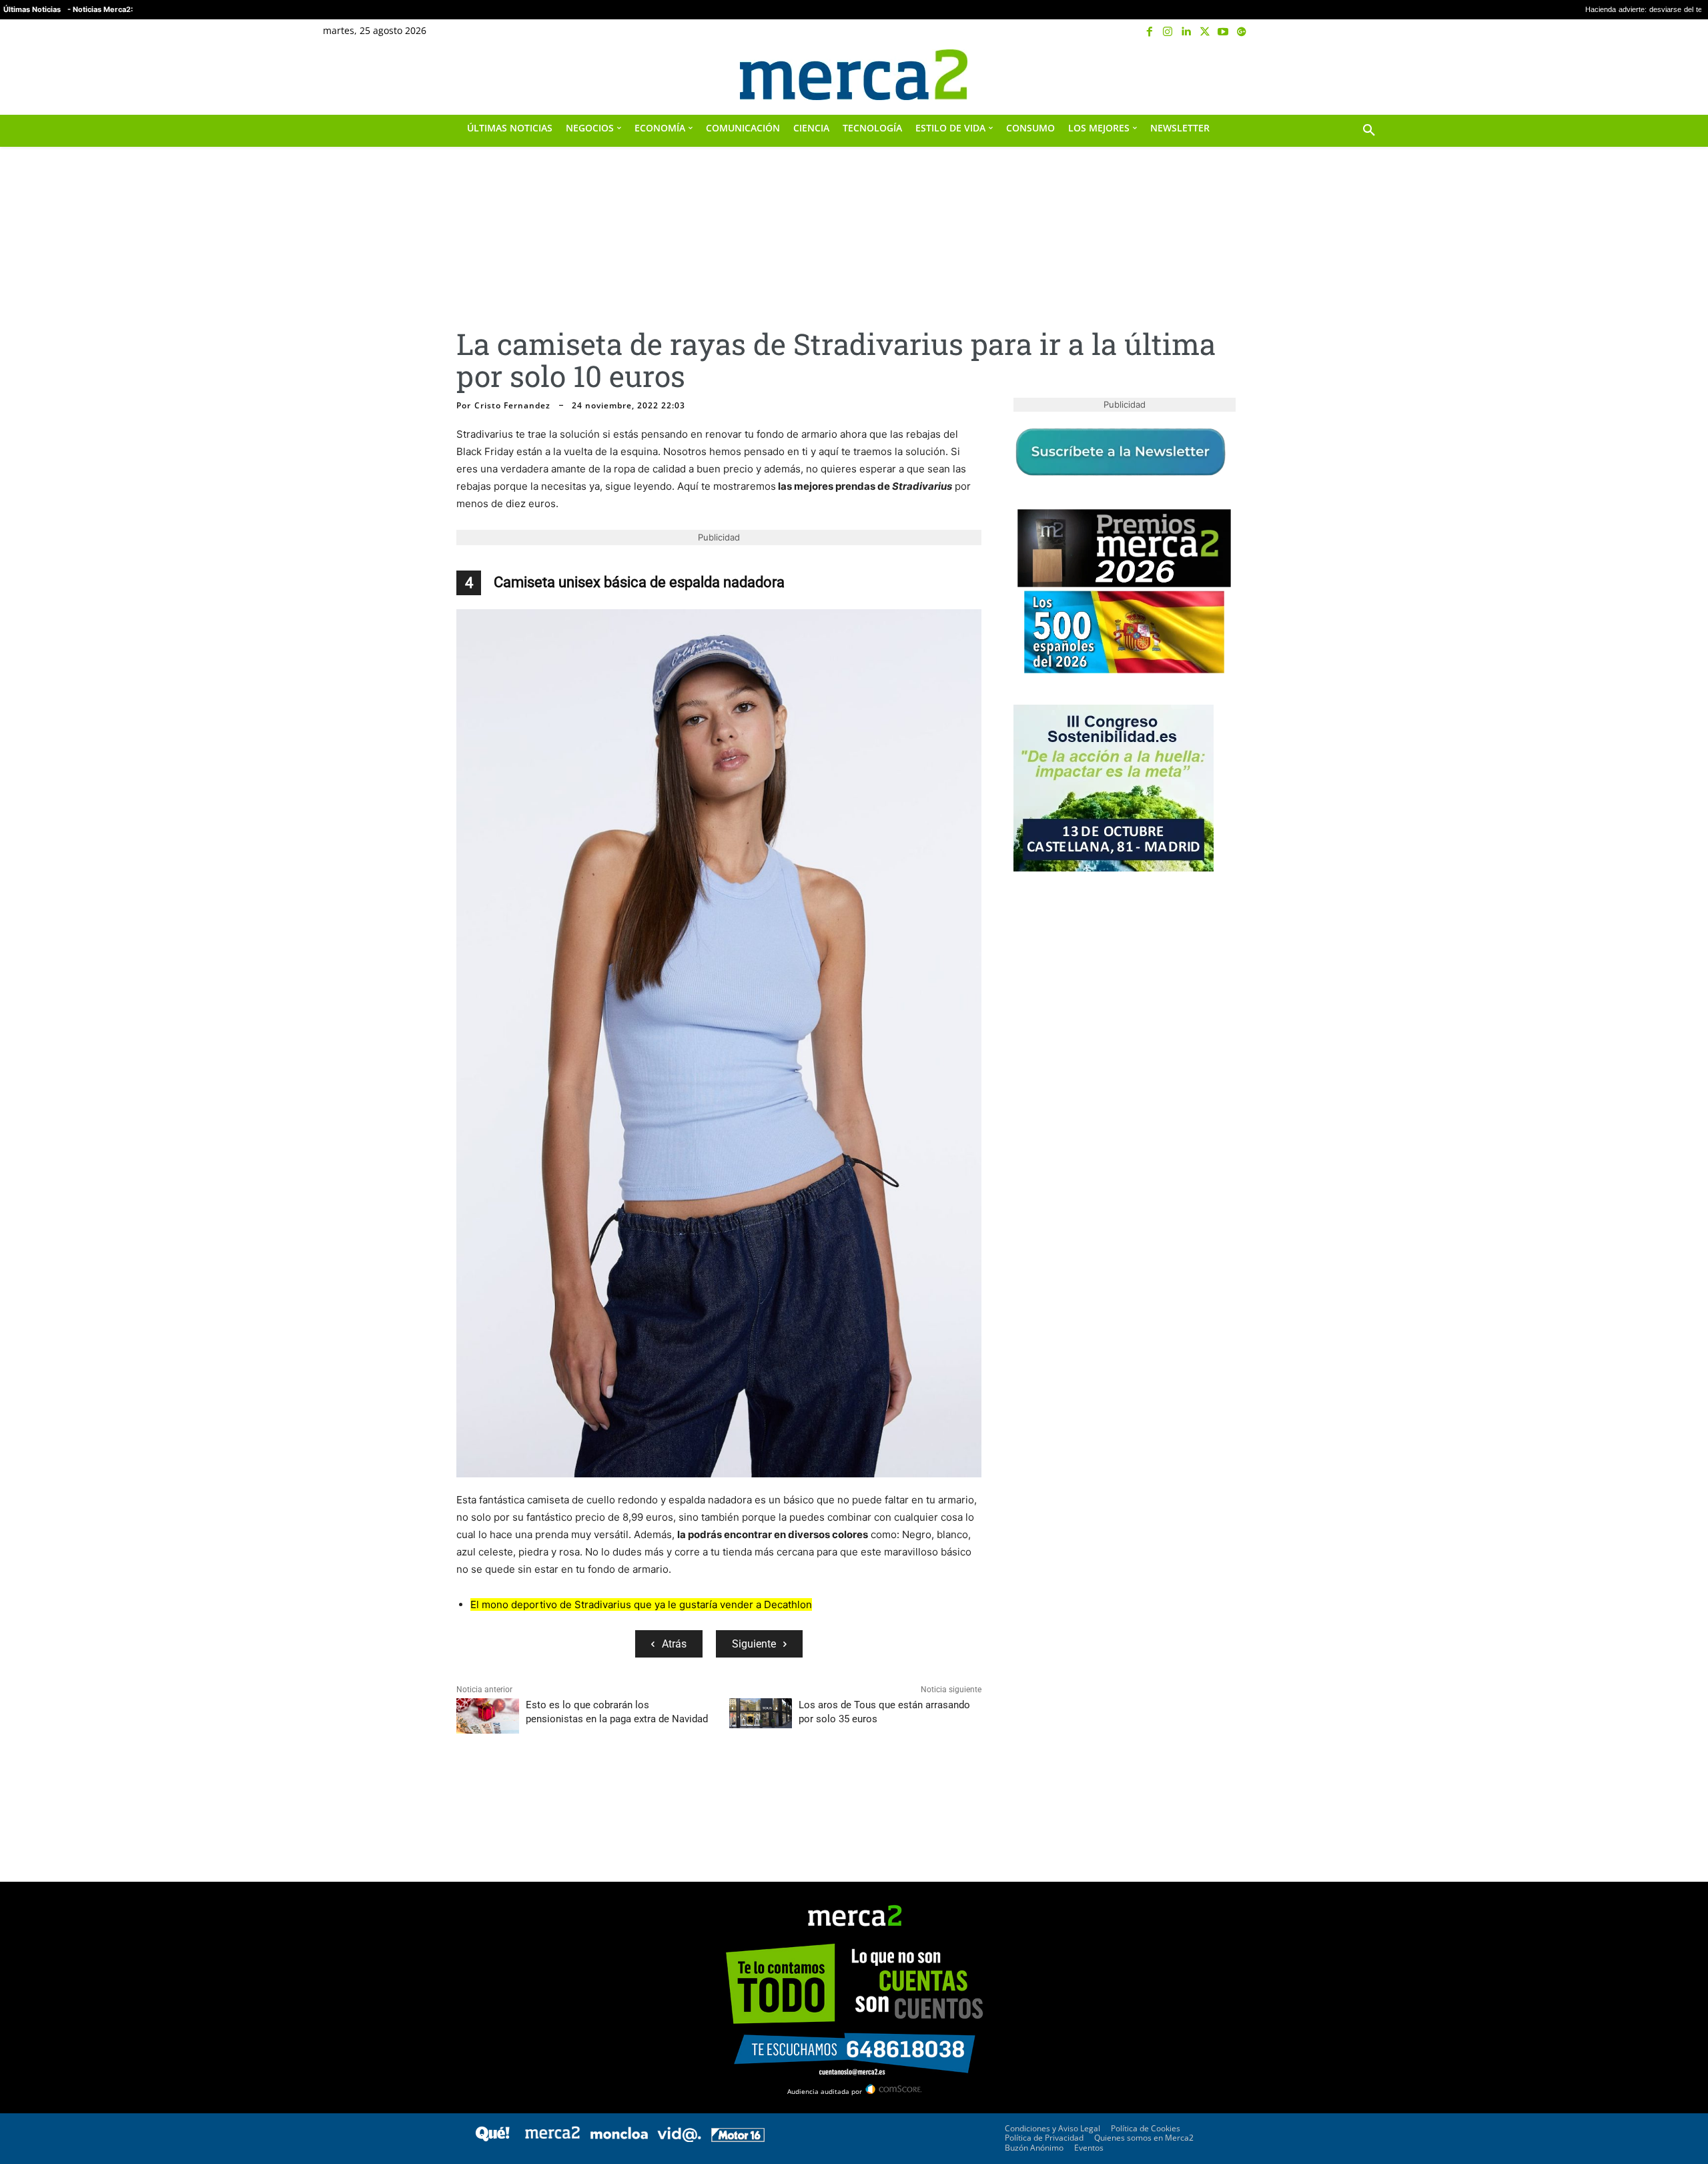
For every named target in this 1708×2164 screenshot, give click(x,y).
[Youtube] (1223, 32)
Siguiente (754, 1644)
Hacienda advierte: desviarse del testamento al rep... (1477, 10)
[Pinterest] (531, 1790)
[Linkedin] (1186, 32)
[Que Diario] (492, 2138)
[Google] (1242, 32)
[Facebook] (1150, 32)
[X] (1205, 32)
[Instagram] (1168, 32)
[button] (1369, 75)
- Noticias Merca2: (100, 9)
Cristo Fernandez (512, 406)
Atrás (674, 1644)
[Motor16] (738, 2138)
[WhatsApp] (562, 1790)
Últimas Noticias (32, 9)
